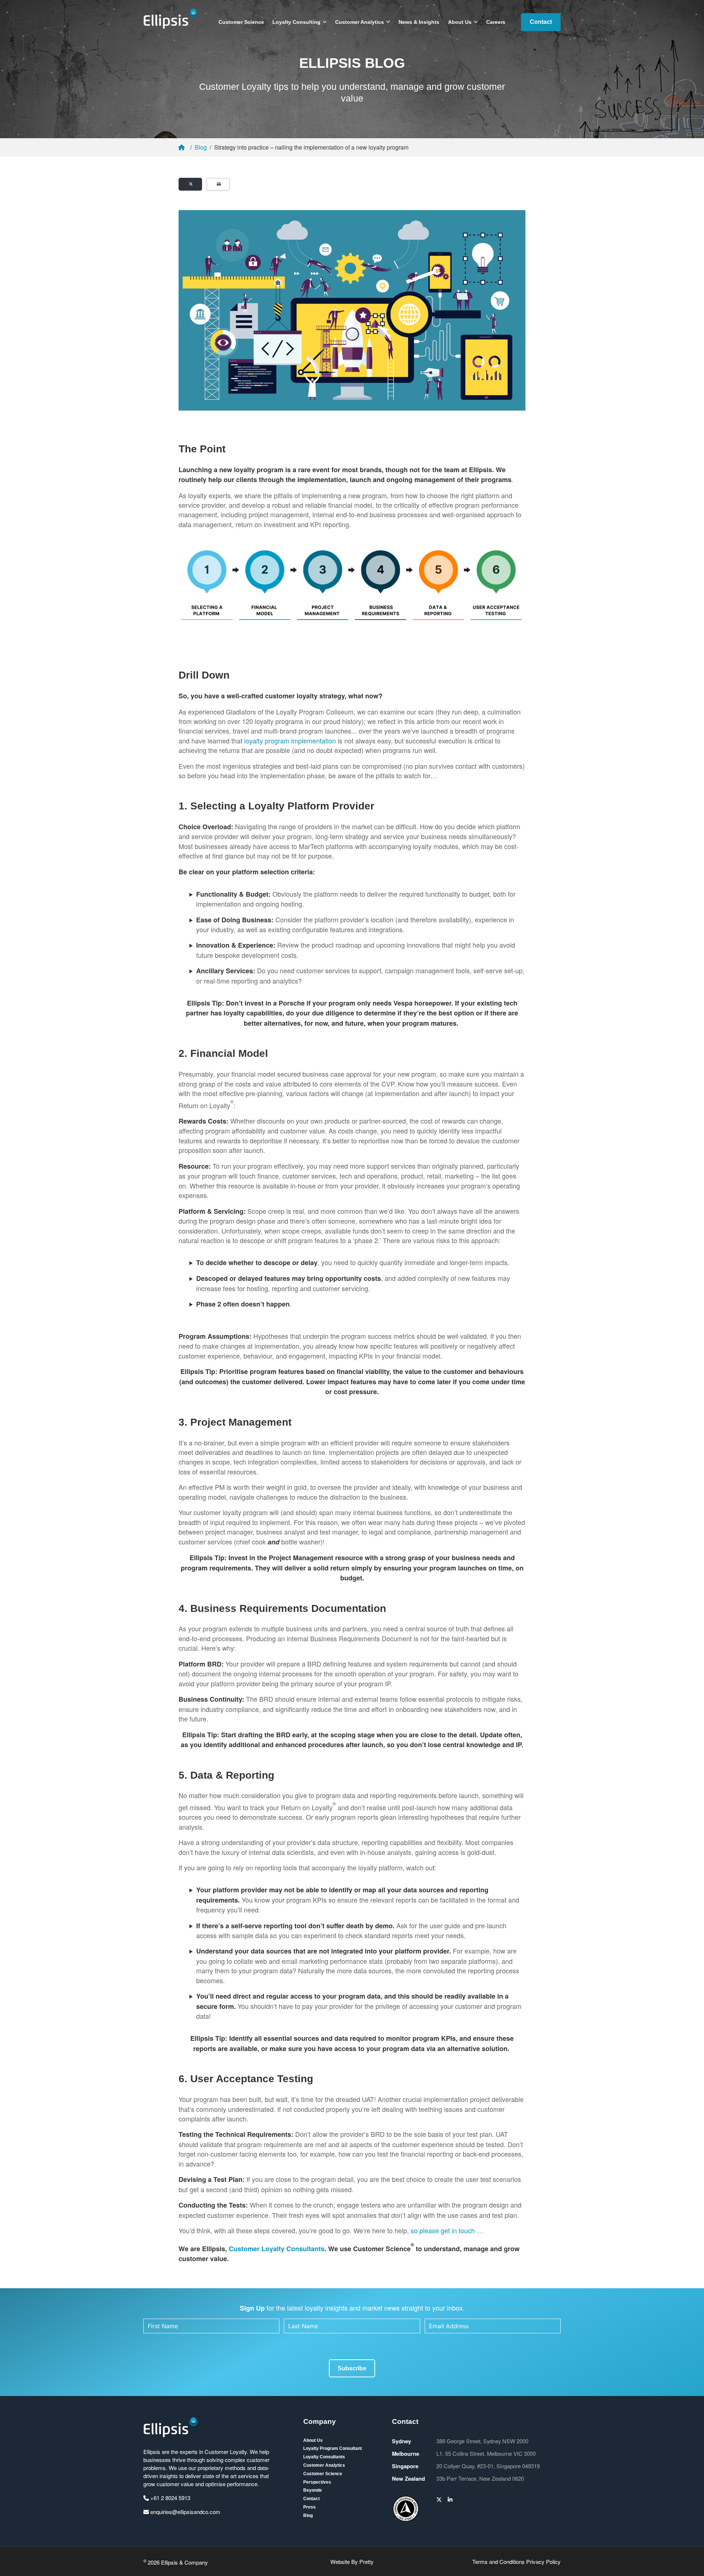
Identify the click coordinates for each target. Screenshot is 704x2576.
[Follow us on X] (439, 2499)
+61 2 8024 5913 (170, 2498)
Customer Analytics (360, 22)
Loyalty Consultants (324, 2457)
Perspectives (317, 2482)
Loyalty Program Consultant (333, 2448)
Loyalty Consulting (296, 22)
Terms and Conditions (498, 2562)
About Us (460, 22)
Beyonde (313, 2490)
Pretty (366, 2562)
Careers (496, 22)
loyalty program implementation (290, 741)
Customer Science (241, 22)
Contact (541, 22)
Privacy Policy (543, 2562)
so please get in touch (443, 2230)
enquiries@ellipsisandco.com (185, 2512)
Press (309, 2507)
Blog (201, 147)
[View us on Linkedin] (450, 2499)
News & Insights (419, 22)
